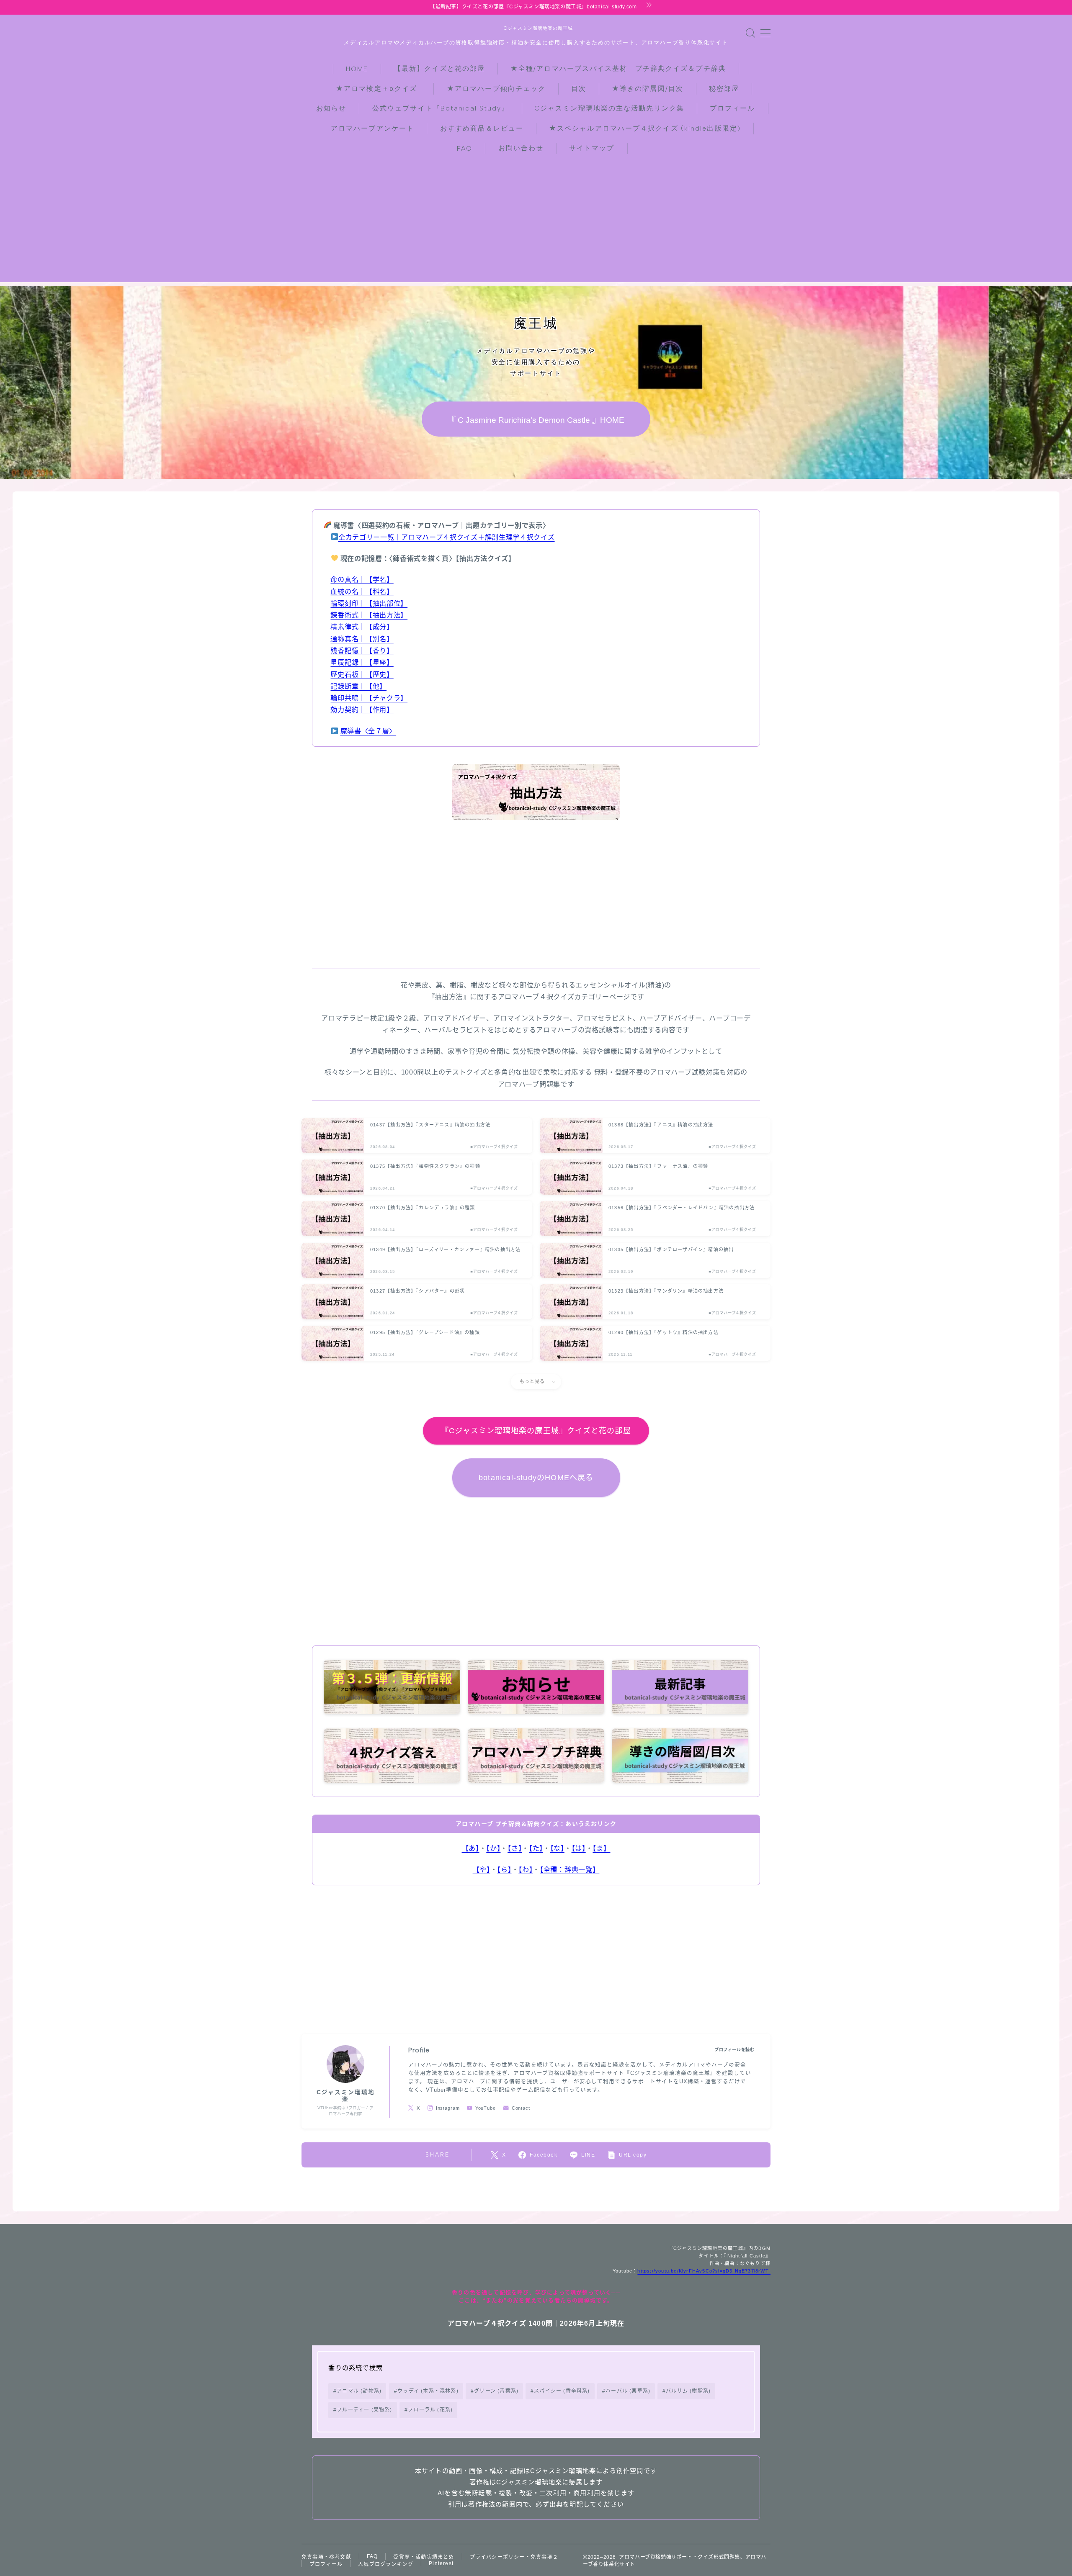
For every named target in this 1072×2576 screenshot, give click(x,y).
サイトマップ (592, 148)
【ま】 (601, 1848)
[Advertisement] (536, 224)
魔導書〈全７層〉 (368, 731)
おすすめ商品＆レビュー (482, 128)
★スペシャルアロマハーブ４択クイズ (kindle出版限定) (645, 128)
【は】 (579, 1848)
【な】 (557, 1848)
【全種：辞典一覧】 (569, 1869)
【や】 (482, 1869)
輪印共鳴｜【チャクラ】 (369, 698)
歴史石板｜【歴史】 (362, 674)
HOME (357, 69)
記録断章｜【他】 (358, 686)
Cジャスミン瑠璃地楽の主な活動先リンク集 (609, 108)
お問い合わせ (521, 148)
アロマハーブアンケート (372, 128)
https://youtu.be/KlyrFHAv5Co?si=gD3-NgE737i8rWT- (704, 2271)
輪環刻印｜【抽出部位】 (369, 603)
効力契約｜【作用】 (362, 710)
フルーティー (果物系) (365, 2410)
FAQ (465, 148)
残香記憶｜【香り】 (362, 650)
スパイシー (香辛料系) (562, 2391)
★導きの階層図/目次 (648, 89)
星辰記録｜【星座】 (362, 662)
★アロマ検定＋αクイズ (380, 89)
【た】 (536, 1848)
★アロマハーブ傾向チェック (496, 89)
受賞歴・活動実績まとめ (424, 2557)
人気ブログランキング (386, 2564)
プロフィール (733, 108)
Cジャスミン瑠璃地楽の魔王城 (536, 28)
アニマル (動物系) (359, 2391)
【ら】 (504, 1869)
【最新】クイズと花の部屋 (439, 68)
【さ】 (515, 1848)
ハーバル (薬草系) (628, 2391)
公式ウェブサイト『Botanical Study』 (441, 108)
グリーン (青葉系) (496, 2391)
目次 (579, 89)
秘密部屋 (724, 89)
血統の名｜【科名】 (362, 591)
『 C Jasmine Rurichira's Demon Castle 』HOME (536, 420)
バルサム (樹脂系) (689, 2391)
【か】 (493, 1848)
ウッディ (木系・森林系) (428, 2391)
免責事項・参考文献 (326, 2557)
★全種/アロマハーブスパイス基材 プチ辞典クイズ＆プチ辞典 (618, 68)
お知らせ (331, 108)
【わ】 (526, 1869)
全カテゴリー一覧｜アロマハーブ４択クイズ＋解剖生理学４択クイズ (447, 537)
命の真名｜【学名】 (362, 579)
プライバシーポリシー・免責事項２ (514, 2557)
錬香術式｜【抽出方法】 (369, 615)
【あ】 (471, 1848)
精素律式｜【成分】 (362, 627)
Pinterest (441, 2563)
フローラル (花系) (430, 2410)
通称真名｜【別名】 (362, 639)
